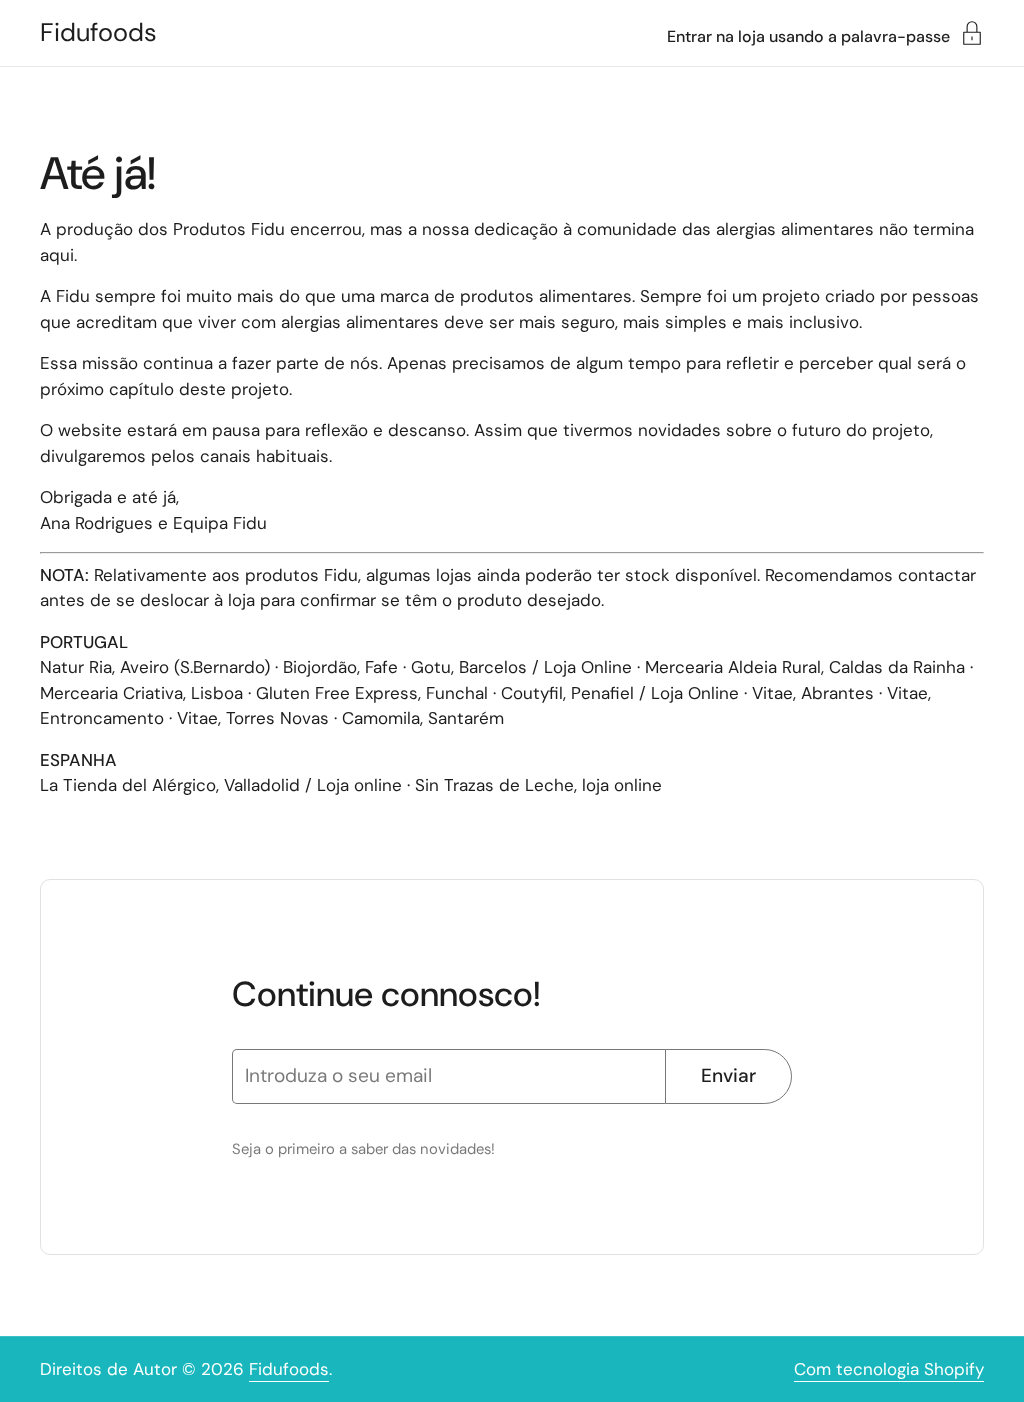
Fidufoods (98, 33)
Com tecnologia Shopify (889, 1369)
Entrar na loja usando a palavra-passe (808, 35)
